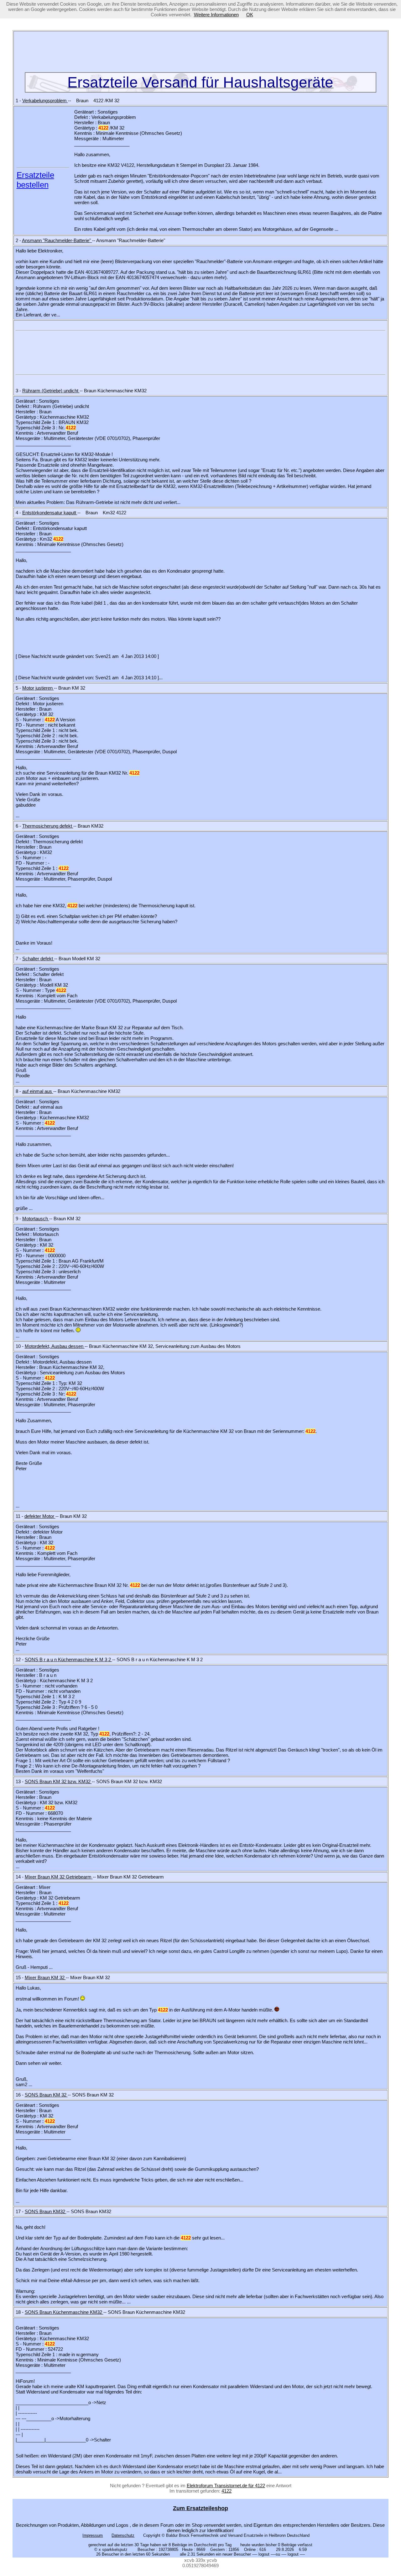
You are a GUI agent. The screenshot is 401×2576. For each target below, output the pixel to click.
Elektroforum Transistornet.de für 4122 (226, 2486)
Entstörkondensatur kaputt (50, 513)
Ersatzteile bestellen (35, 180)
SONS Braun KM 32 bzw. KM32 (58, 1781)
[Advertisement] (200, 53)
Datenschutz (123, 2535)
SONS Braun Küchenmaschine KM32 (64, 2312)
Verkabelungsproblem (45, 101)
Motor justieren (38, 688)
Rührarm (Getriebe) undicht (51, 391)
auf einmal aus (38, 1091)
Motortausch (36, 1219)
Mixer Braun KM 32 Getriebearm (59, 1877)
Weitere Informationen (216, 15)
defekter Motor (40, 1516)
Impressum (93, 2535)
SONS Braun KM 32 (46, 2095)
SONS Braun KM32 (46, 2211)
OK (250, 15)
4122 (227, 2491)
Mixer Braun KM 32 (45, 1977)
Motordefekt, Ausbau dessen (55, 1346)
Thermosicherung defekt (48, 826)
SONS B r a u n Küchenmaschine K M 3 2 (68, 1659)
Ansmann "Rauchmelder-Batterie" (57, 240)
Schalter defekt (38, 959)
